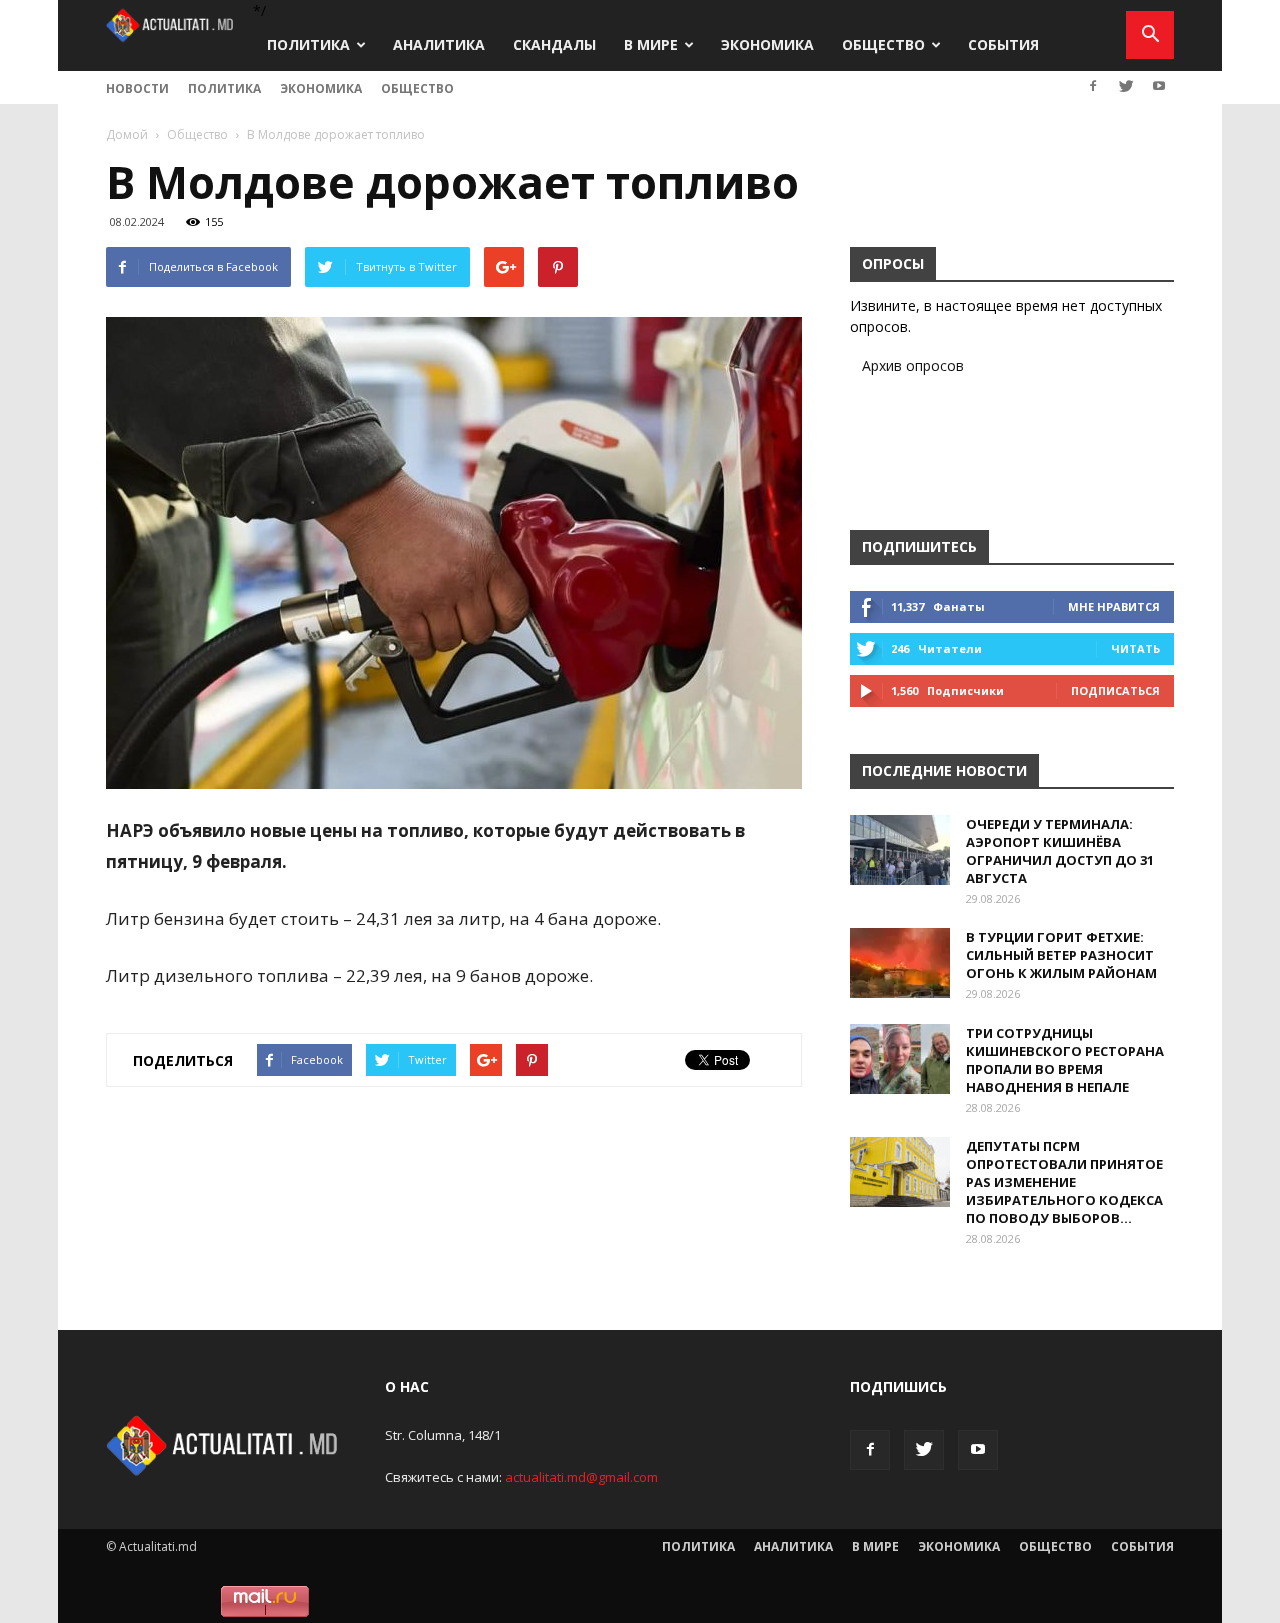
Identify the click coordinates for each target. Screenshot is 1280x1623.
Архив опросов (913, 365)
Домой (127, 134)
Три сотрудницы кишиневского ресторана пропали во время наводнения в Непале (1065, 1060)
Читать (1135, 648)
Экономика (767, 44)
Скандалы (554, 44)
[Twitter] (1126, 86)
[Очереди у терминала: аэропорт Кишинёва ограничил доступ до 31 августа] (900, 850)
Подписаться (1115, 690)
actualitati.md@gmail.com (581, 1477)
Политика (308, 44)
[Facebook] (1093, 86)
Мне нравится (1114, 606)
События (1003, 44)
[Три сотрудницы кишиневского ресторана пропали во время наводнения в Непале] (900, 1059)
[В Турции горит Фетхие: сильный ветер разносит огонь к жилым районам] (900, 963)
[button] (1150, 35)
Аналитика (439, 44)
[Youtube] (1159, 86)
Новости (137, 88)
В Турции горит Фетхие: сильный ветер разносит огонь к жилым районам (1061, 955)
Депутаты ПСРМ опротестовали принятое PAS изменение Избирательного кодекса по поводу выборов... (1064, 1182)
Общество (883, 44)
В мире (651, 44)
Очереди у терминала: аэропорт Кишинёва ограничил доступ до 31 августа (1060, 851)
